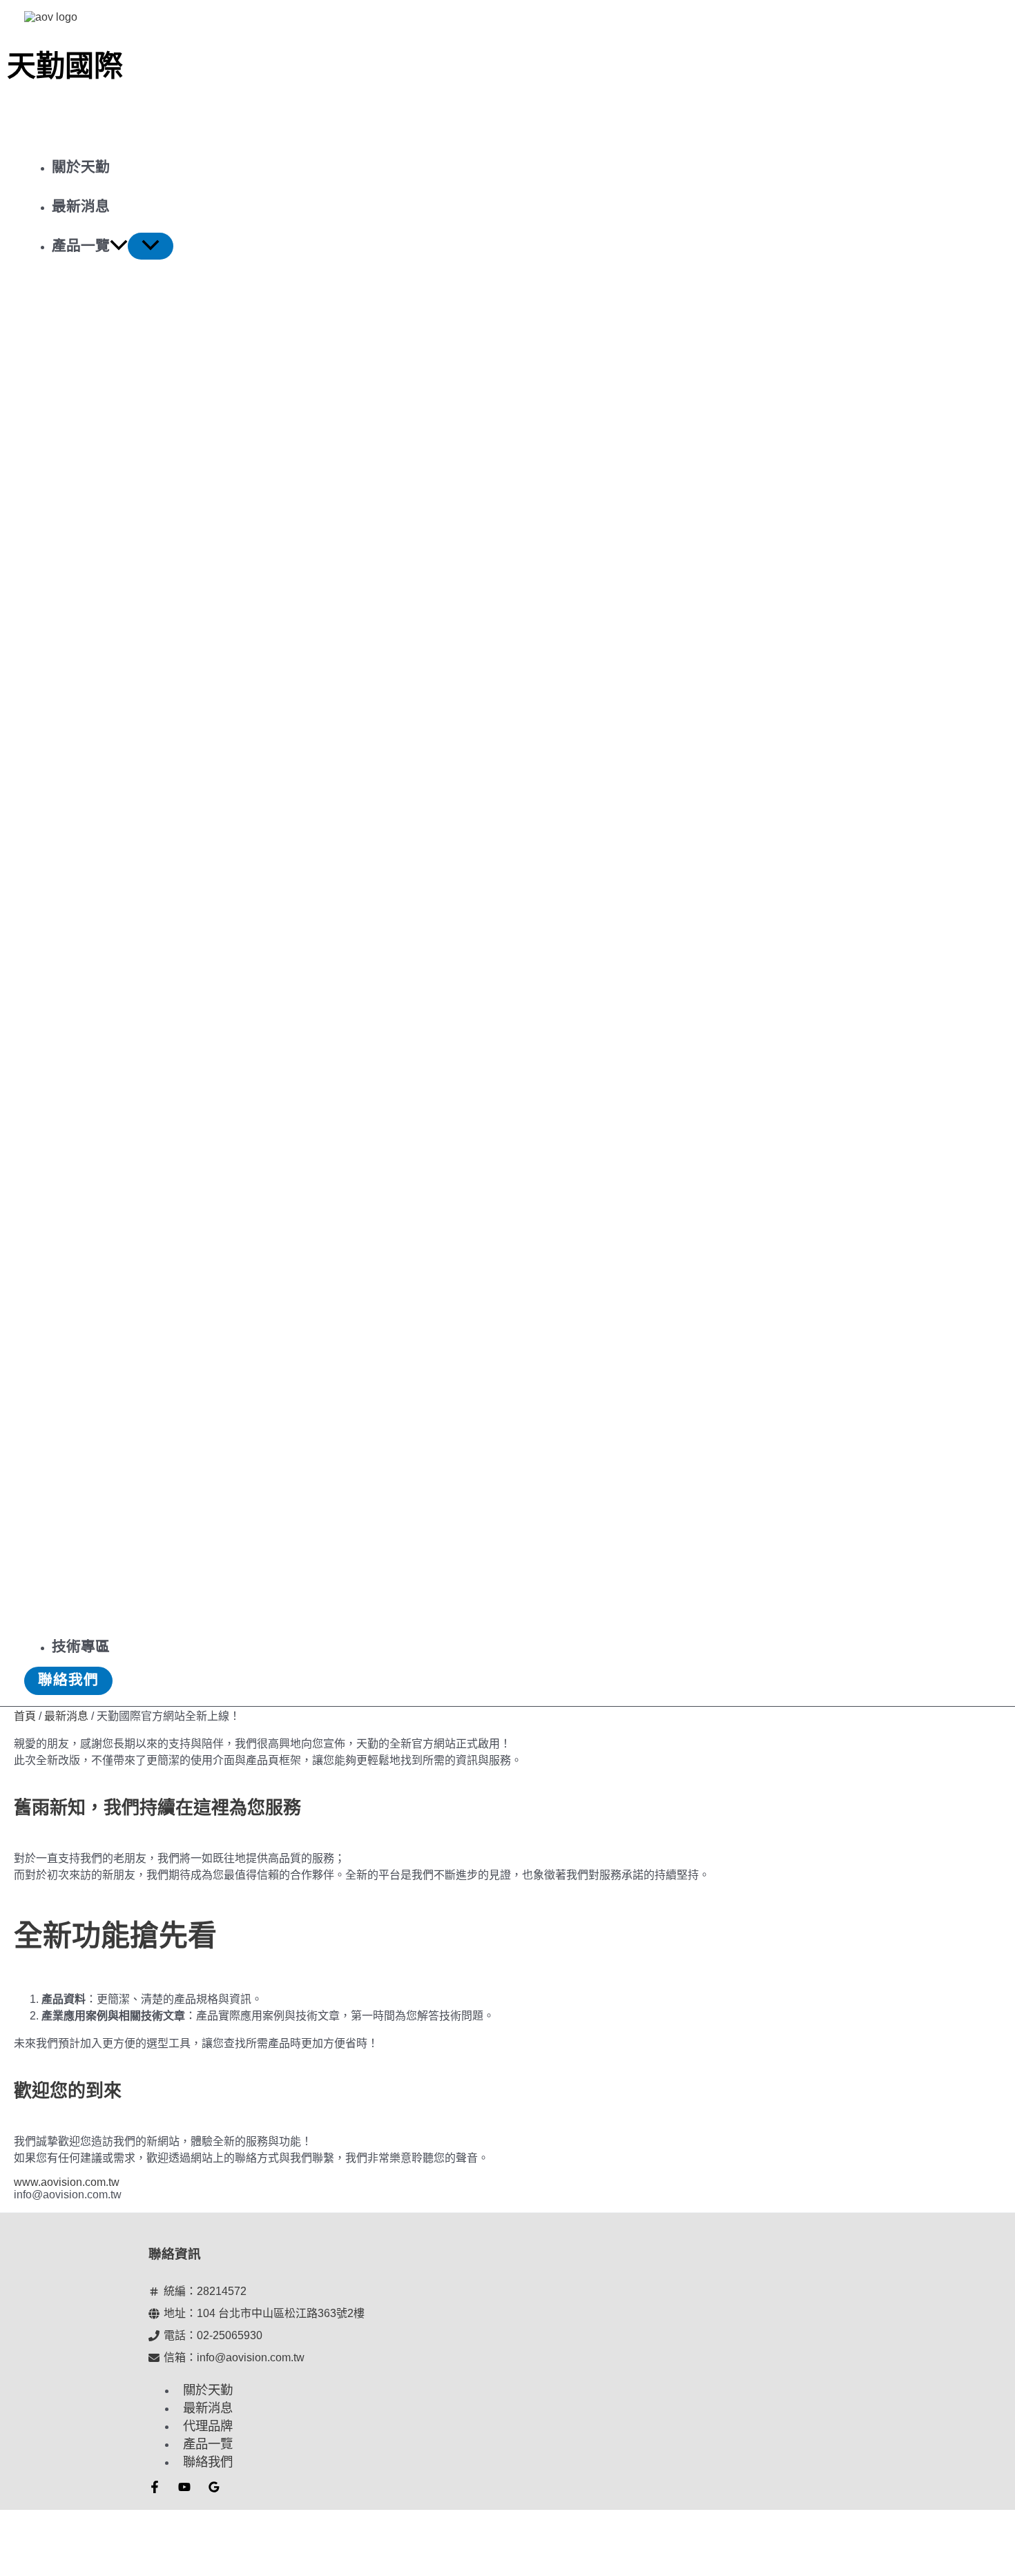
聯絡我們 (208, 2462)
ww (22, 2182)
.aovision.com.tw (79, 2182)
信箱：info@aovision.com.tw (234, 2357)
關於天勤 (208, 2390)
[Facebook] (155, 2489)
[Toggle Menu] (151, 246)
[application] (119, 245)
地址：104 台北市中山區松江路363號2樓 (264, 2313)
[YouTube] (184, 2489)
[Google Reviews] (214, 2489)
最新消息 (208, 2408)
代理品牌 (208, 2426)
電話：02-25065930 (213, 2335)
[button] (68, 1681)
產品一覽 (208, 2444)
